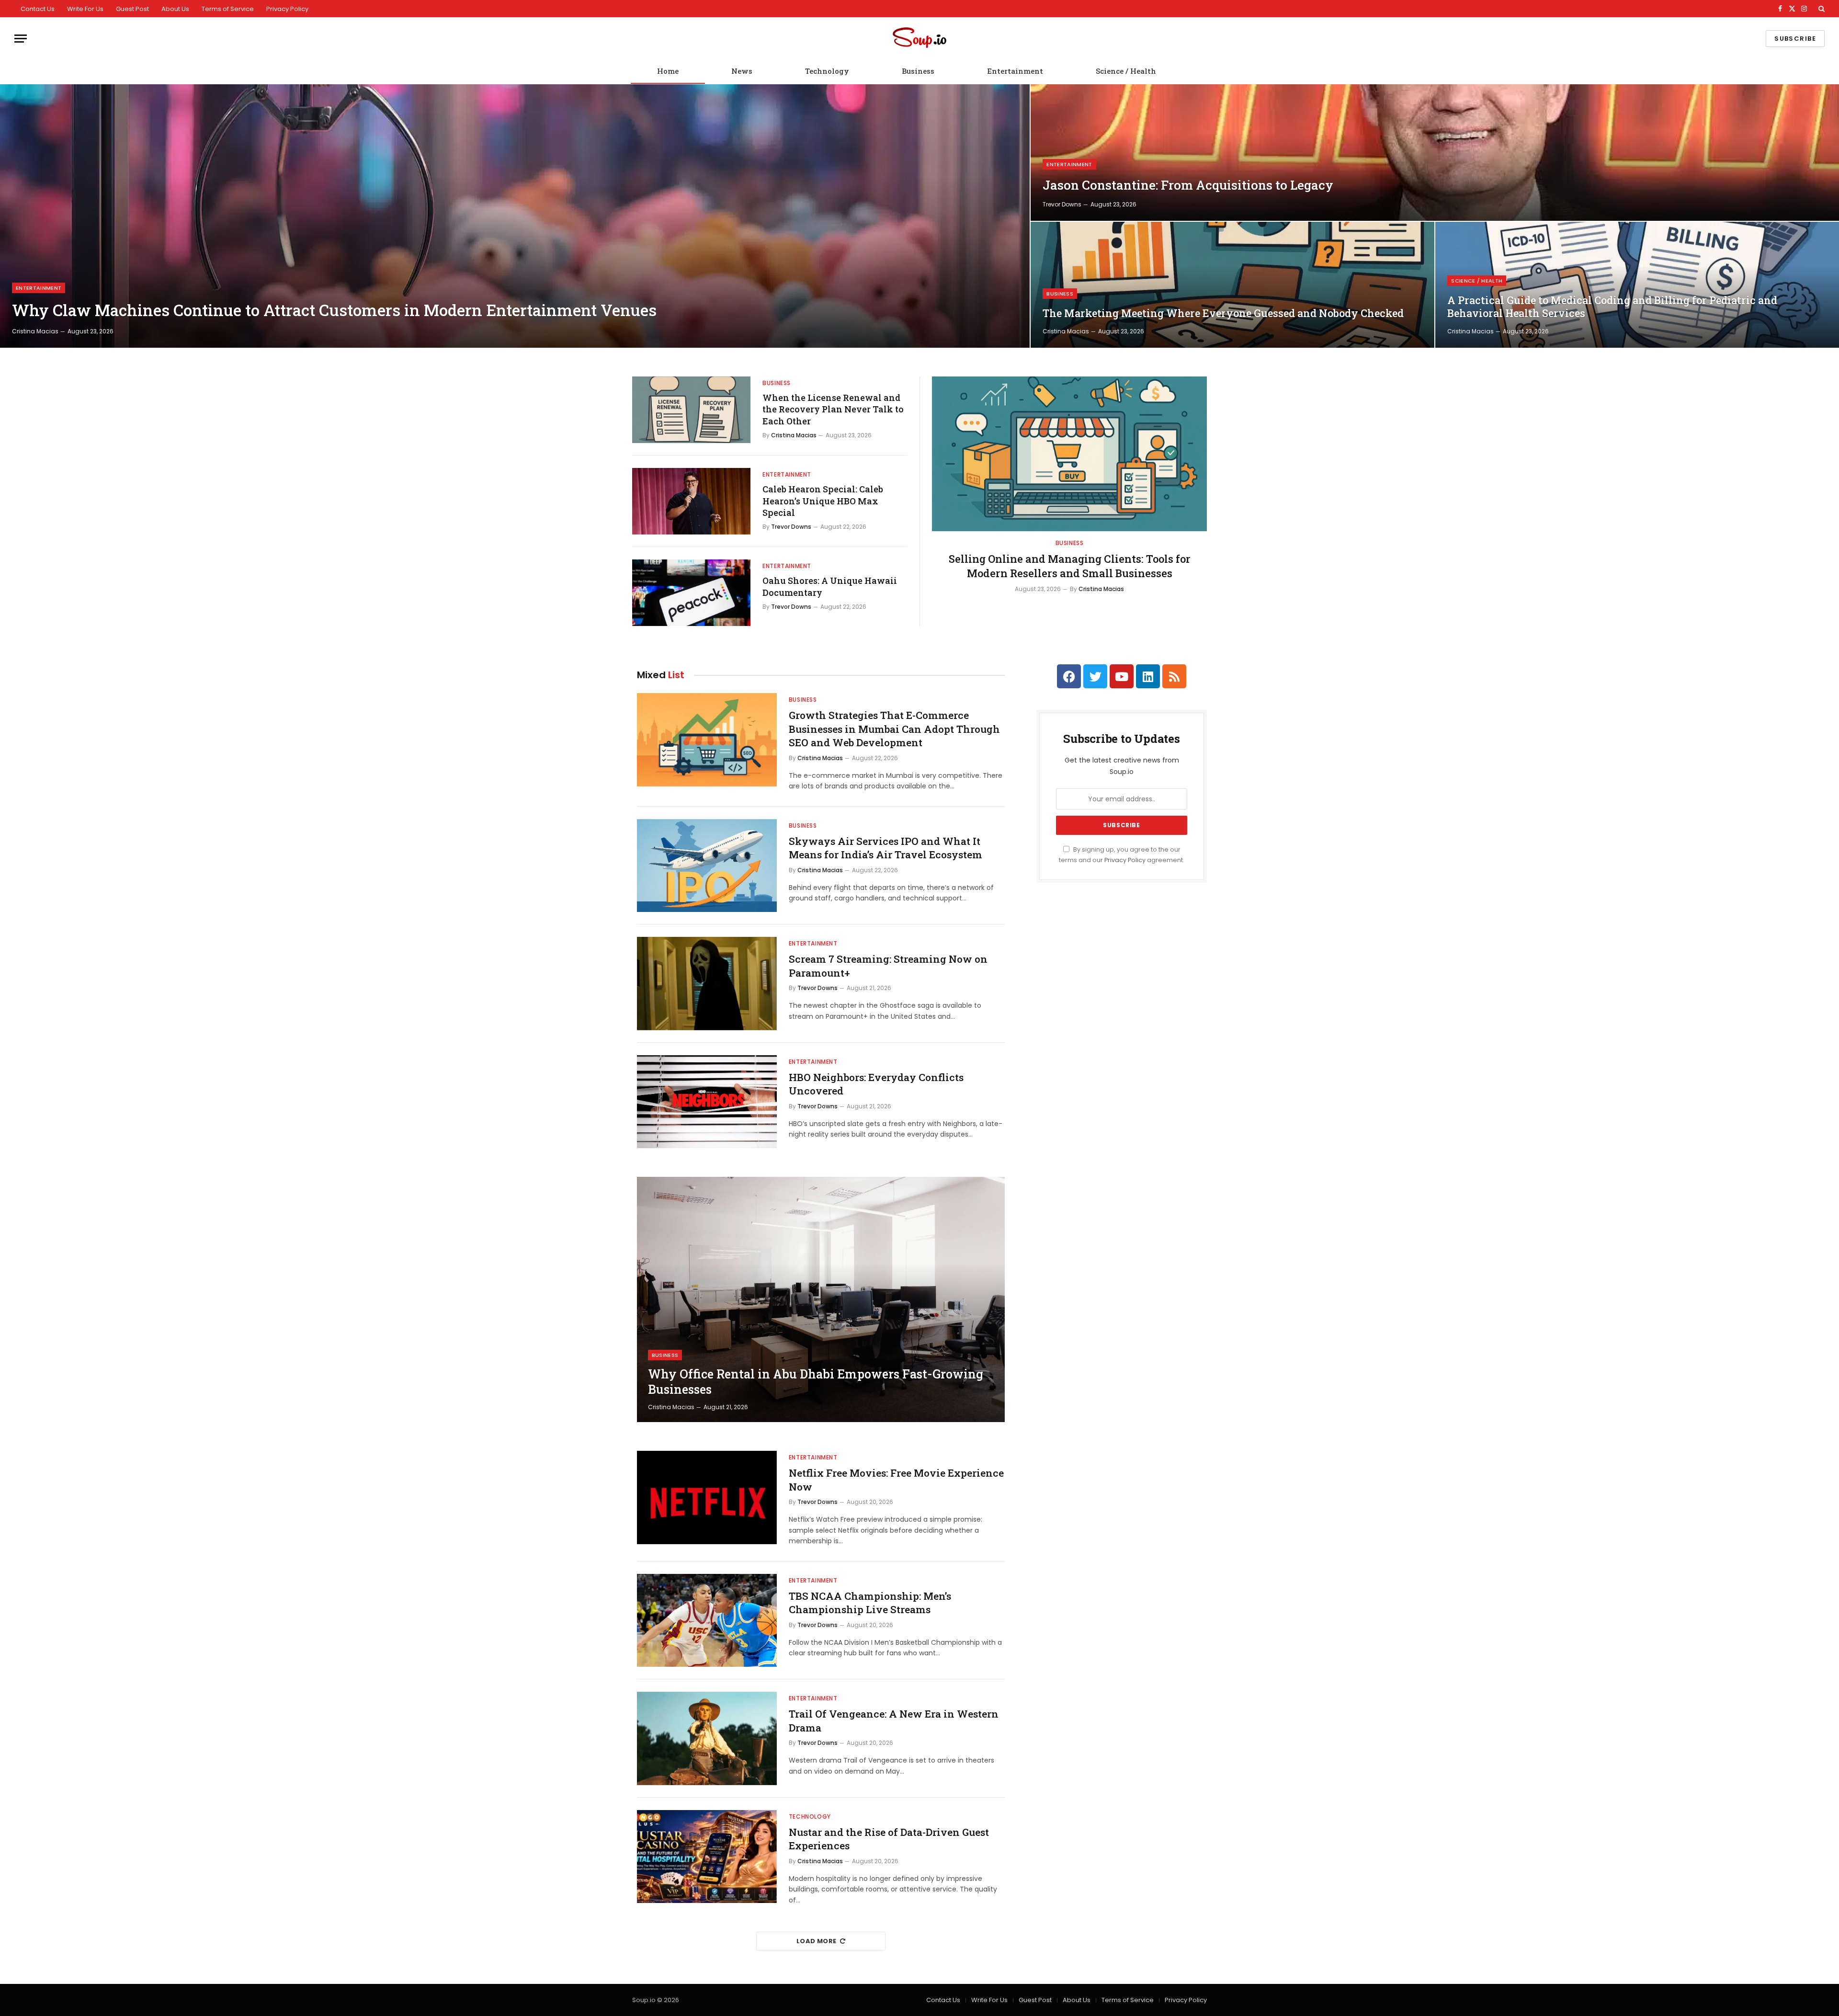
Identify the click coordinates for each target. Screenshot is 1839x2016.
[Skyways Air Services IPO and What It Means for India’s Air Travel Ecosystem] (707, 866)
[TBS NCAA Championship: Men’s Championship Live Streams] (707, 1621)
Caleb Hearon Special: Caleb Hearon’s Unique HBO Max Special (823, 501)
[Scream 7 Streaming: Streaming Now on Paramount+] (707, 984)
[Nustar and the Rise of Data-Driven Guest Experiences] (707, 1857)
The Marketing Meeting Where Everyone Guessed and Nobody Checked (1223, 313)
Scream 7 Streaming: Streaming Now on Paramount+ (888, 966)
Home (668, 71)
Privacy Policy (287, 9)
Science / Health (1126, 71)
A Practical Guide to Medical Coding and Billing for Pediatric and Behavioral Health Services (1612, 307)
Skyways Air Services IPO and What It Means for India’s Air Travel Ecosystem (885, 848)
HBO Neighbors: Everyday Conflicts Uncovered (876, 1084)
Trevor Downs (1062, 204)
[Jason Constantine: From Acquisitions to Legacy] (1435, 153)
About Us (175, 9)
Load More (817, 1941)
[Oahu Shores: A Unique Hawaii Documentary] (691, 593)
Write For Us (85, 9)
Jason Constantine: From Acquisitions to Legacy (1188, 185)
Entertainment (1015, 71)
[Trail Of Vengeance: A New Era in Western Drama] (707, 1738)
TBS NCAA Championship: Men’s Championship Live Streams (870, 1603)
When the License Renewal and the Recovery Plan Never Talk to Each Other (833, 409)
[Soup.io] (919, 39)
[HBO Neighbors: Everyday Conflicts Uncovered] (707, 1102)
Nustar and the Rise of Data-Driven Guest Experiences (889, 1839)
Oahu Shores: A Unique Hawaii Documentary (830, 586)
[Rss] (1174, 676)
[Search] (1821, 9)
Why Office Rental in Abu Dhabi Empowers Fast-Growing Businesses (816, 1382)
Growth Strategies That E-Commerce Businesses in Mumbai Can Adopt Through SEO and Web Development (894, 729)
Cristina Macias (35, 331)
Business (918, 71)
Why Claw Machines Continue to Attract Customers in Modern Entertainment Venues (334, 310)
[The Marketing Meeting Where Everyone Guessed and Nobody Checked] (1232, 285)
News (742, 71)
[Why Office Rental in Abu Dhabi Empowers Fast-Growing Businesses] (821, 1299)
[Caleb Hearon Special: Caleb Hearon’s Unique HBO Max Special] (691, 501)
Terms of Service (228, 9)
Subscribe (1795, 39)
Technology (827, 71)
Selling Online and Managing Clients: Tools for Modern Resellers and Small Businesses (1070, 566)
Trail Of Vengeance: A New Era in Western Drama (894, 1721)
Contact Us (38, 9)
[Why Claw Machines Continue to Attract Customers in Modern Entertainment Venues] (515, 216)
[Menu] (21, 39)
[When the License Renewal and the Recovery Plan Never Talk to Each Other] (691, 410)
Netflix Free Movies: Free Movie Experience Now (896, 1480)
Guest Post (132, 9)
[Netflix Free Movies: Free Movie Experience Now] (707, 1498)
